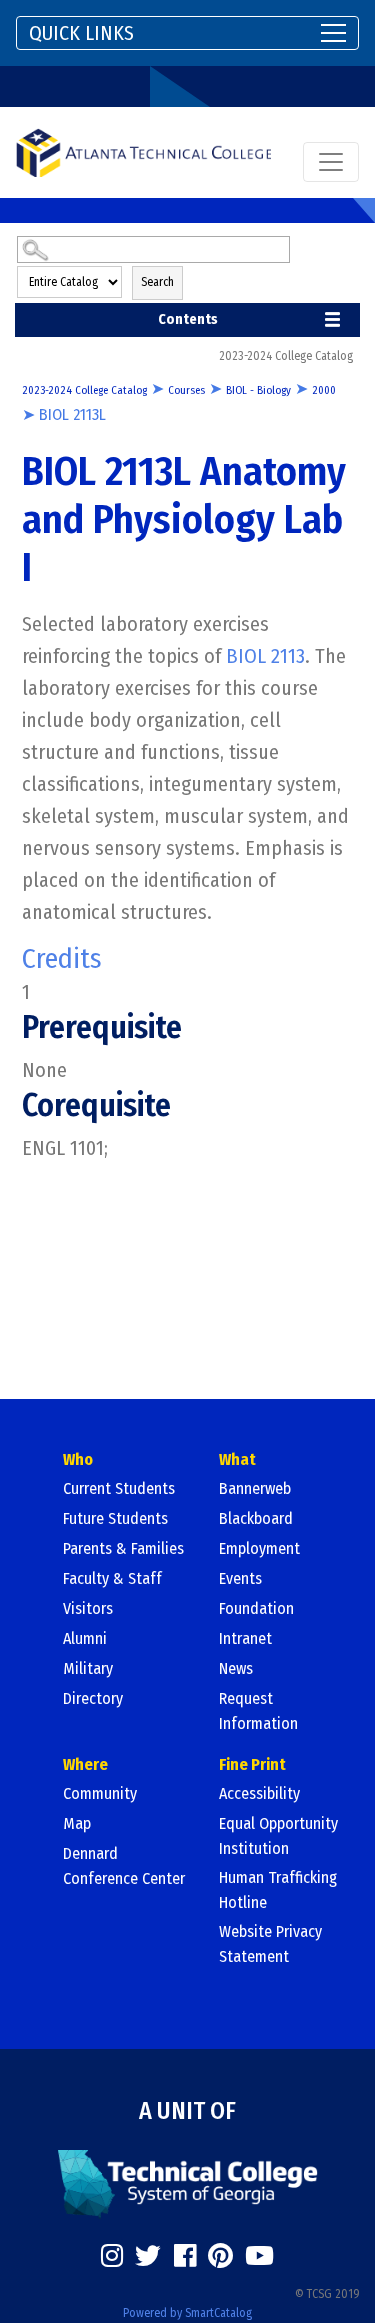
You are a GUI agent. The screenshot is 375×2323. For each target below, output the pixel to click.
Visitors (88, 1608)
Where (85, 1764)
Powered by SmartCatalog (187, 2313)
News (236, 1668)
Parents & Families (123, 1548)
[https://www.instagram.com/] (112, 2256)
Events (240, 1578)
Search (157, 282)
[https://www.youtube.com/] (259, 2256)
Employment (259, 1548)
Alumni (85, 1638)
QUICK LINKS (81, 33)
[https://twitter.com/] (148, 2256)
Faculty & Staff (112, 1578)
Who (78, 1459)
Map (77, 1823)
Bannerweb (255, 1488)
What (237, 1459)
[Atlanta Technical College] (143, 152)
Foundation (256, 1608)
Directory (93, 1698)
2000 (324, 390)
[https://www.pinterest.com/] (220, 2256)
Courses (186, 390)
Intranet (245, 1638)
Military (88, 1668)
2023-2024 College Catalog (84, 390)
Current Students (119, 1488)
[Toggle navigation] (331, 162)
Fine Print (252, 1764)
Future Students (115, 1518)
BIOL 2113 (265, 656)
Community (100, 1793)
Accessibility (259, 1793)
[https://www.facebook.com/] (185, 2256)
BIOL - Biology (258, 390)
